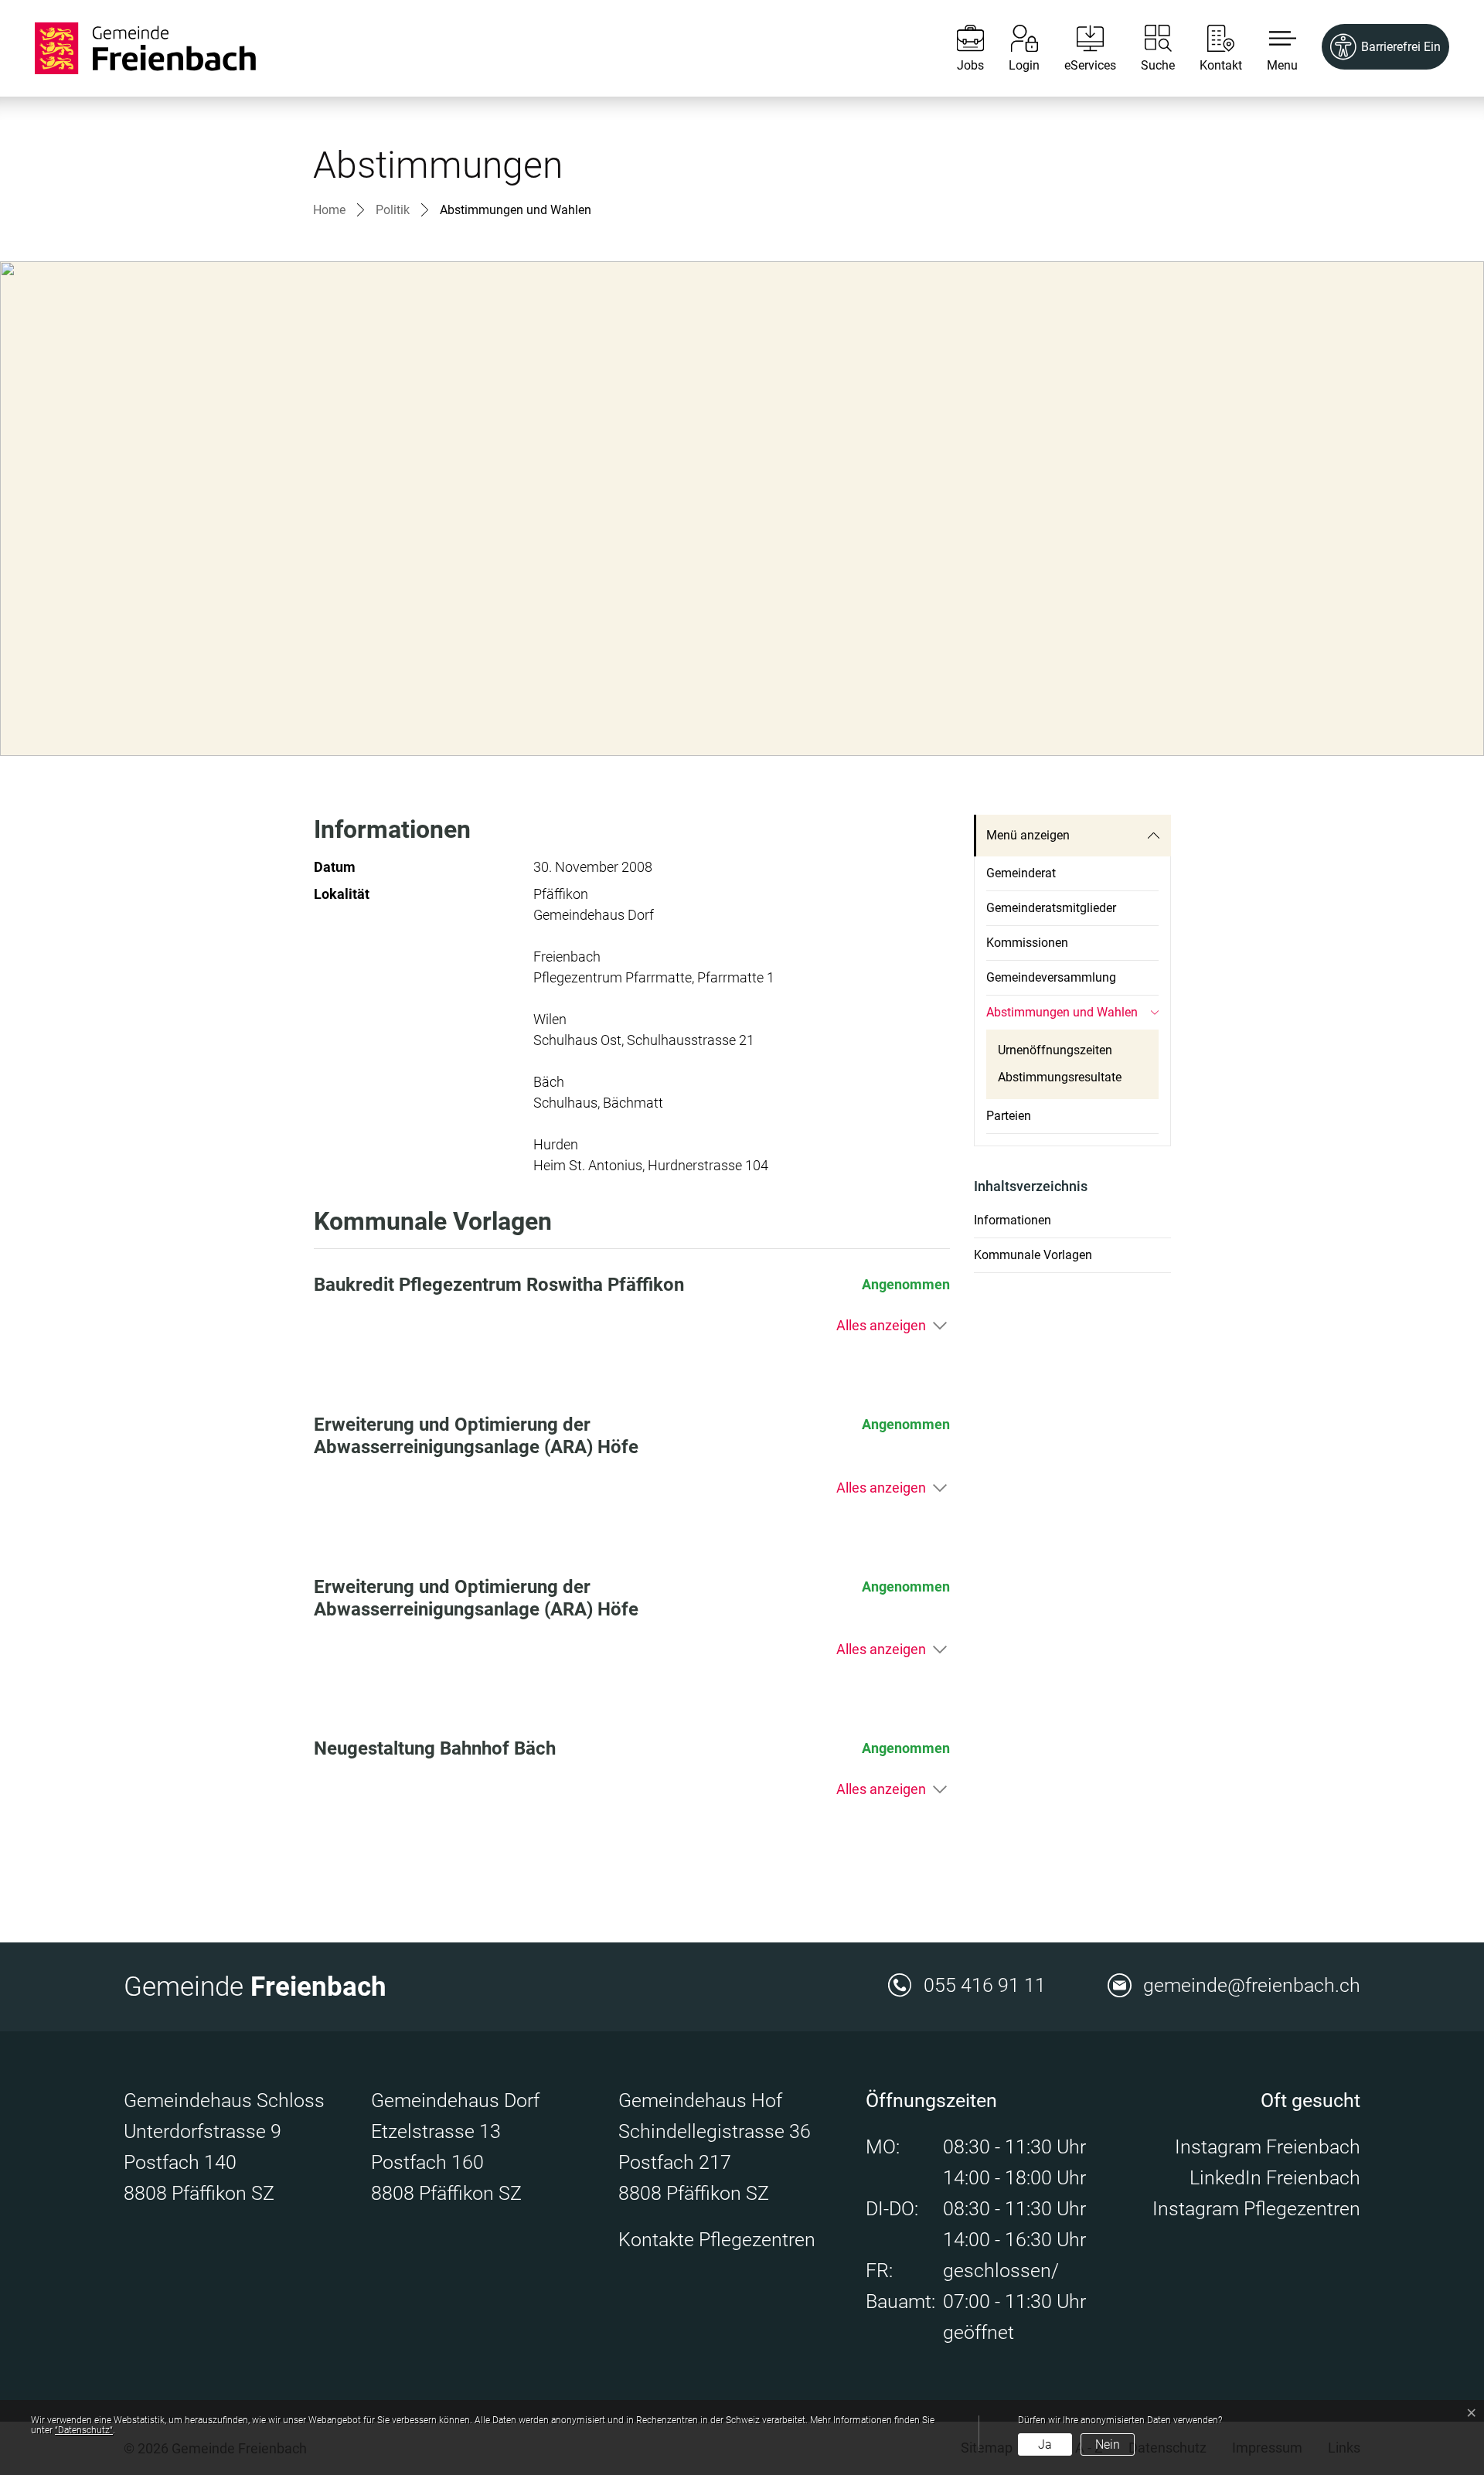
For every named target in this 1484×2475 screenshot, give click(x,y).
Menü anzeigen (1028, 835)
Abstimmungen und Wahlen (1062, 1017)
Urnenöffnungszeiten (1055, 1050)
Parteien (1009, 1116)
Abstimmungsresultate (1060, 1077)
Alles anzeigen (881, 1325)
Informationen (1013, 1220)
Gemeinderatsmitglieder (1051, 908)
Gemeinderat (1021, 873)
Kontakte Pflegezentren (717, 2240)
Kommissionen (1027, 943)
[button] (1271, 48)
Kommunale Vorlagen (1033, 1255)
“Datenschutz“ (84, 2430)
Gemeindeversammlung (1051, 977)
